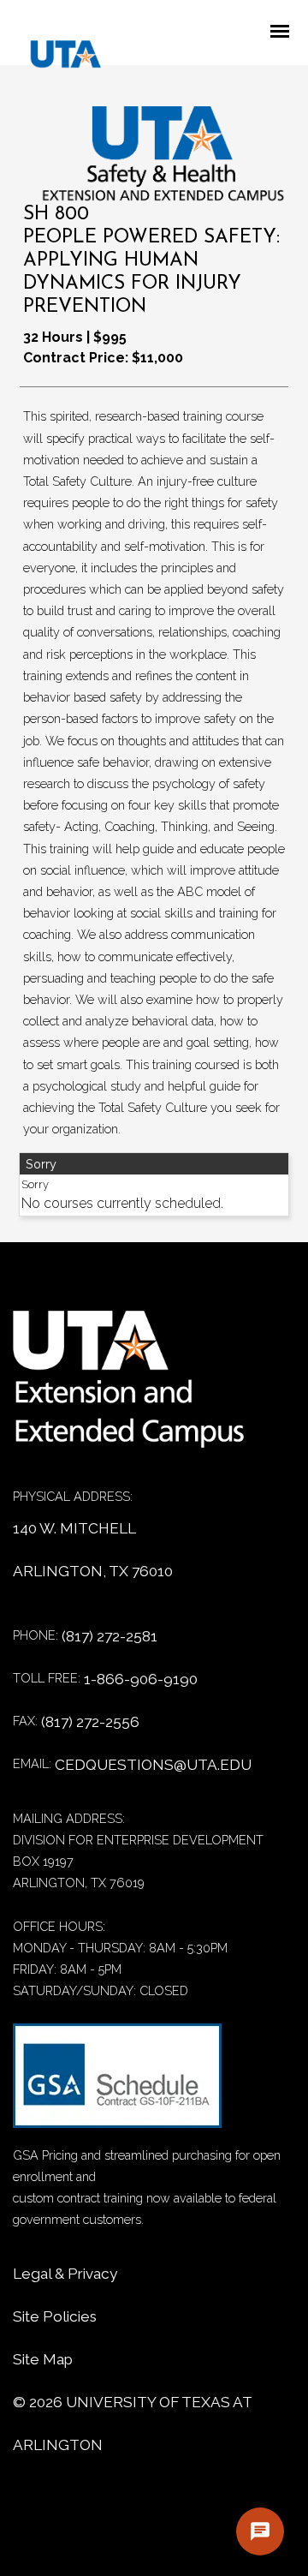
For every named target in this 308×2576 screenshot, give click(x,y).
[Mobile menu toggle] (285, 33)
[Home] (141, 1388)
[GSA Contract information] (117, 2084)
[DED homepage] (57, 58)
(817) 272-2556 (90, 1722)
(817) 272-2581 (110, 1636)
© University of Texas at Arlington (132, 2424)
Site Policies (55, 2316)
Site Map (43, 2359)
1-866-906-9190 (141, 1679)
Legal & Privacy (65, 2274)
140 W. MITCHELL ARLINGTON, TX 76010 (93, 1550)
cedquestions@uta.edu (153, 1765)
